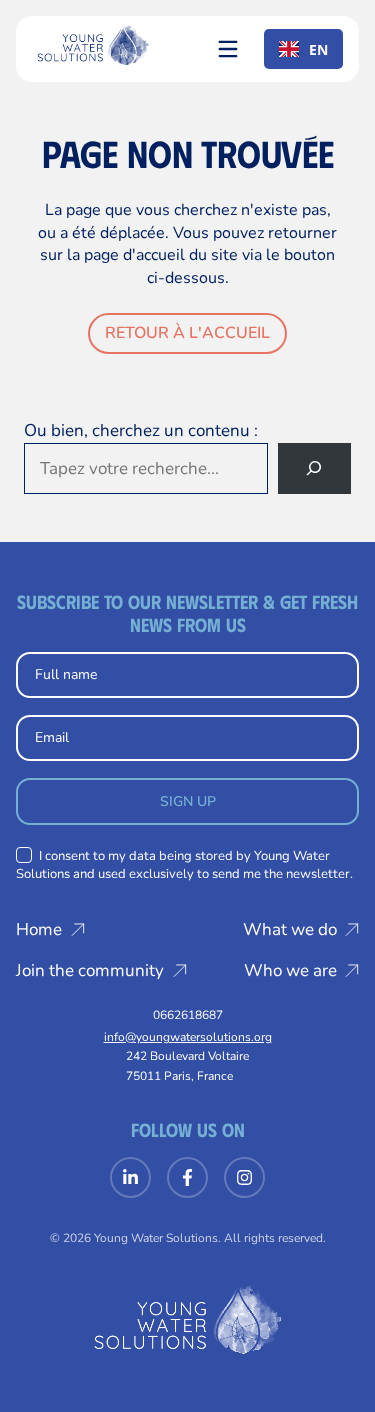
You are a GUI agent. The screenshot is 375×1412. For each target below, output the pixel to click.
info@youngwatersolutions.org (188, 1037)
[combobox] (303, 49)
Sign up (188, 801)
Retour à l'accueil (187, 333)
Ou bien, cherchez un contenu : (141, 430)
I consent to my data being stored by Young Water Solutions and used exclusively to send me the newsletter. (184, 865)
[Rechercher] (314, 468)
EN (318, 49)
